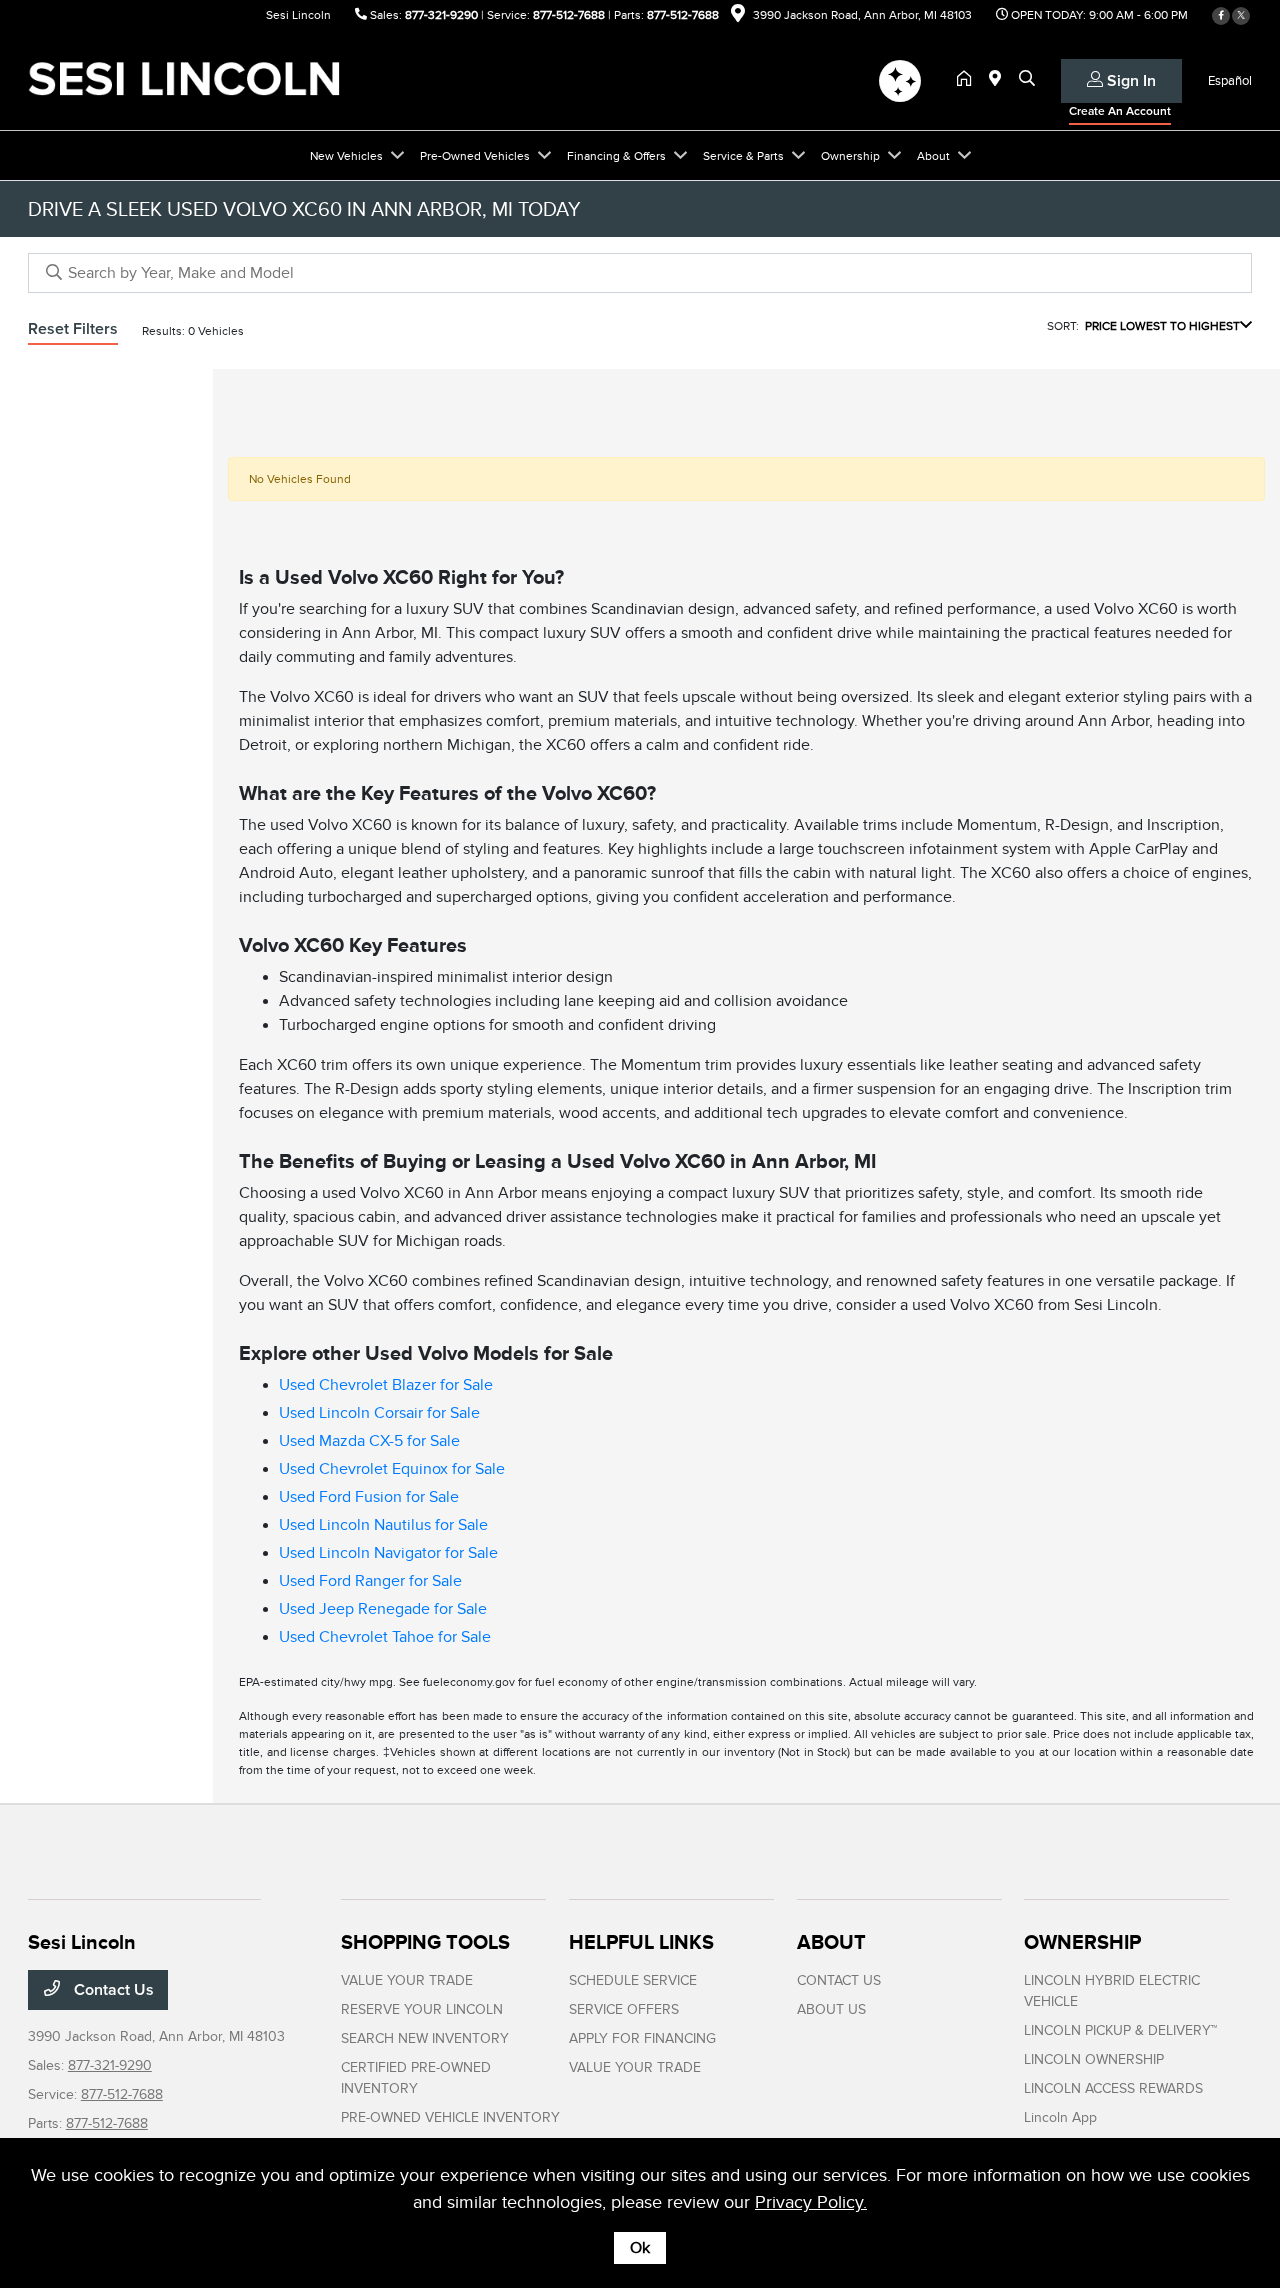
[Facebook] (1221, 16)
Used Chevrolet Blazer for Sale (386, 1385)
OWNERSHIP (1082, 1942)
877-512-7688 (569, 15)
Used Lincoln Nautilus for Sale (383, 1525)
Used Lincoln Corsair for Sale (379, 1413)
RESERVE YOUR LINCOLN (422, 2009)
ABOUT (831, 1942)
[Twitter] (1241, 16)
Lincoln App (1060, 2117)
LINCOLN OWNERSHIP (1094, 2059)
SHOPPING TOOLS (425, 1942)
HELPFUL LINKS (641, 1942)
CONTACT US (839, 1980)
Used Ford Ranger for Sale (370, 1581)
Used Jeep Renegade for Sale (383, 1609)
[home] (968, 80)
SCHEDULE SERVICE (633, 1980)
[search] (1027, 80)
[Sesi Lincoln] (200, 79)
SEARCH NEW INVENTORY (425, 2038)
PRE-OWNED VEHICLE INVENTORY (450, 2117)
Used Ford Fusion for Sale (369, 1497)
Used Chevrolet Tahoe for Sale (385, 1637)
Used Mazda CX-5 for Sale (369, 1441)
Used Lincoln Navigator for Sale (388, 1553)
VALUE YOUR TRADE (407, 1980)
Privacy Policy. (811, 2202)
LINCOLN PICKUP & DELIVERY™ (1120, 2030)
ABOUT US (831, 2009)
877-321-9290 (441, 15)
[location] (738, 17)
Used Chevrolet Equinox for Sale (392, 1469)
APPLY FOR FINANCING (642, 2038)
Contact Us (112, 1990)
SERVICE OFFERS (624, 2009)
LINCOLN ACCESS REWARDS (1113, 2088)
